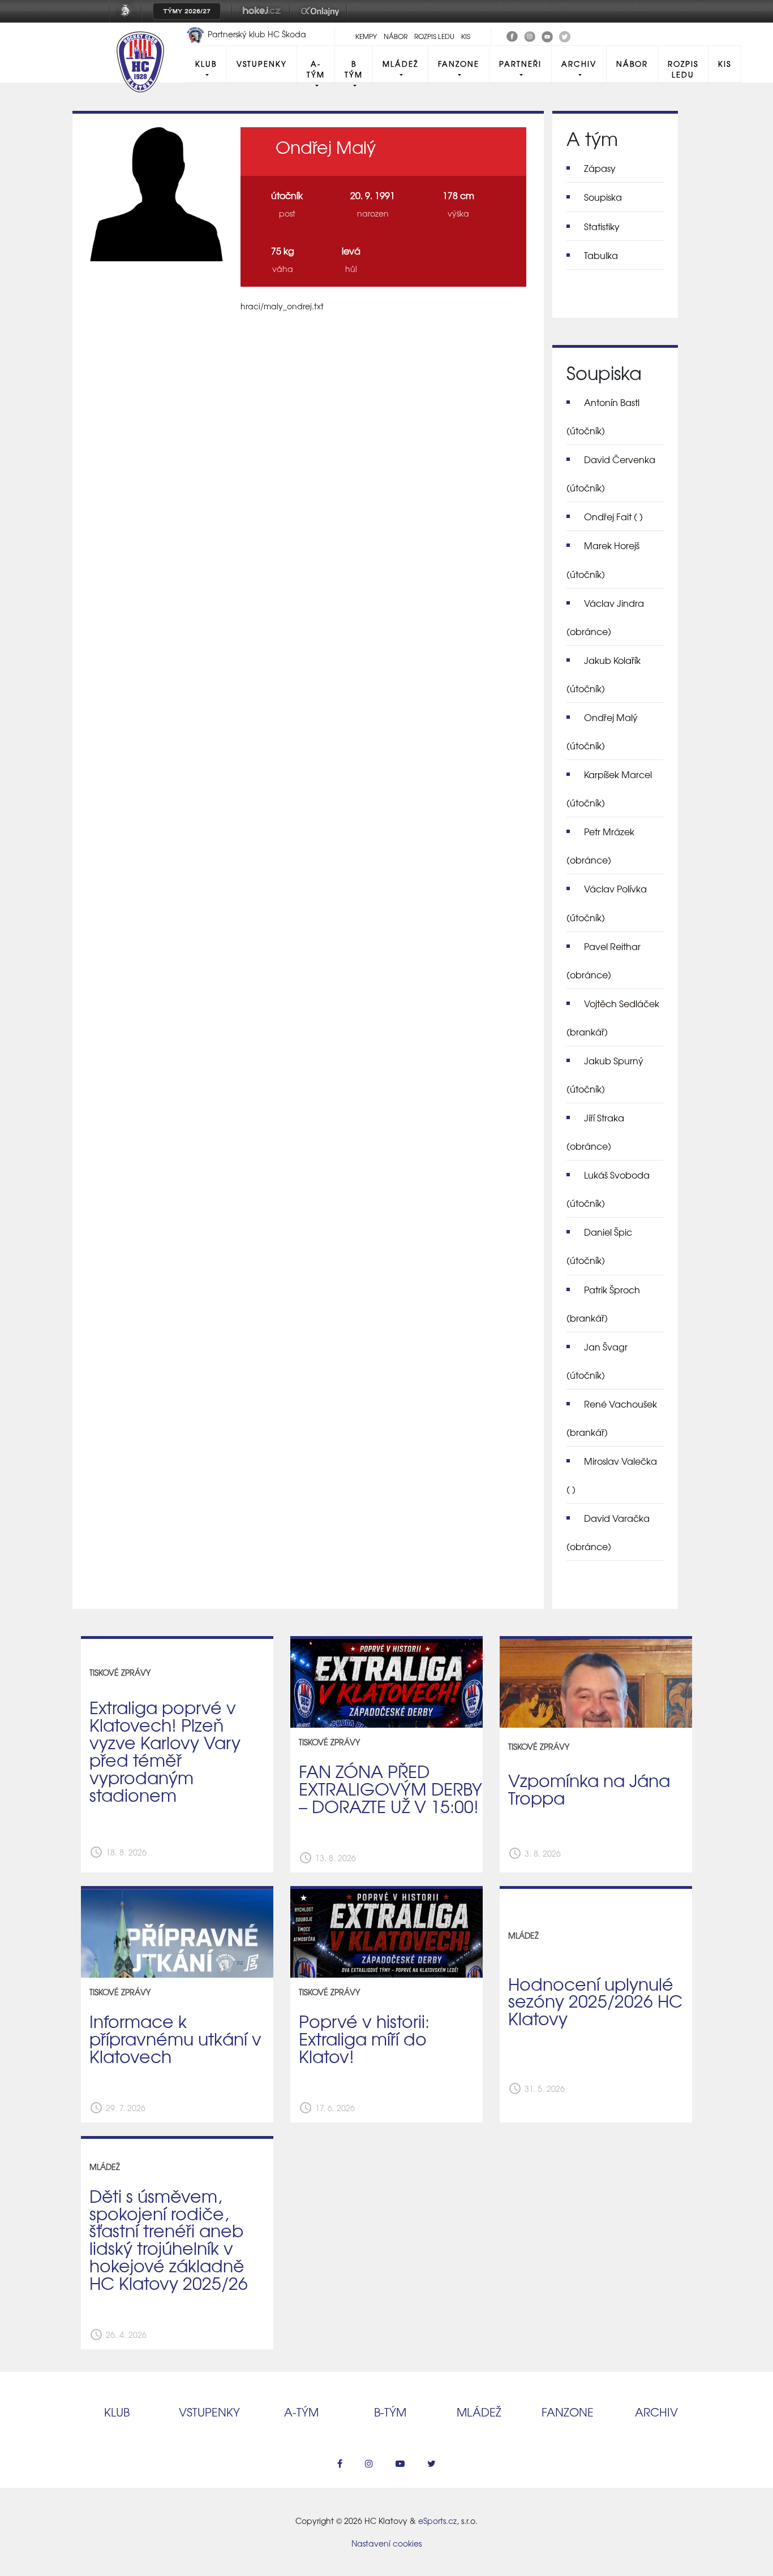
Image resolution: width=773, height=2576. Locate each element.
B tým (354, 69)
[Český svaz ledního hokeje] (130, 19)
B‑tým (390, 2412)
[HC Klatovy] (512, 35)
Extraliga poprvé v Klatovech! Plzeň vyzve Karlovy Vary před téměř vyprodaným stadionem (165, 1750)
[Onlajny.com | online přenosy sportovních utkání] (322, 19)
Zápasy (600, 168)
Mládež (400, 64)
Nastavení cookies (386, 2543)
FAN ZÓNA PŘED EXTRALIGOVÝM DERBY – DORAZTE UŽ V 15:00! (390, 1788)
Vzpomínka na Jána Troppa (589, 1788)
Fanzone (459, 64)
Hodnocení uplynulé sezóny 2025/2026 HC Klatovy (595, 2001)
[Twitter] (565, 35)
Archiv (579, 64)
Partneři (520, 64)
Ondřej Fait (613, 516)
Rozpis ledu (434, 36)
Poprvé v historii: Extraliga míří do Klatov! (364, 2038)
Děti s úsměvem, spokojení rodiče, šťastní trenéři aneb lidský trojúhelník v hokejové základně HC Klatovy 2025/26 (169, 2239)
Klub (206, 64)
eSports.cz (437, 2521)
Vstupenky (262, 64)
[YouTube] (547, 35)
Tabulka (601, 255)
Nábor (396, 36)
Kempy (366, 36)
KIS (466, 36)
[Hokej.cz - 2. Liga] (261, 19)
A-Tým (316, 69)
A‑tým (301, 2412)
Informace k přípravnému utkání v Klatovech (175, 2038)
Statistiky (602, 226)
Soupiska (603, 197)
